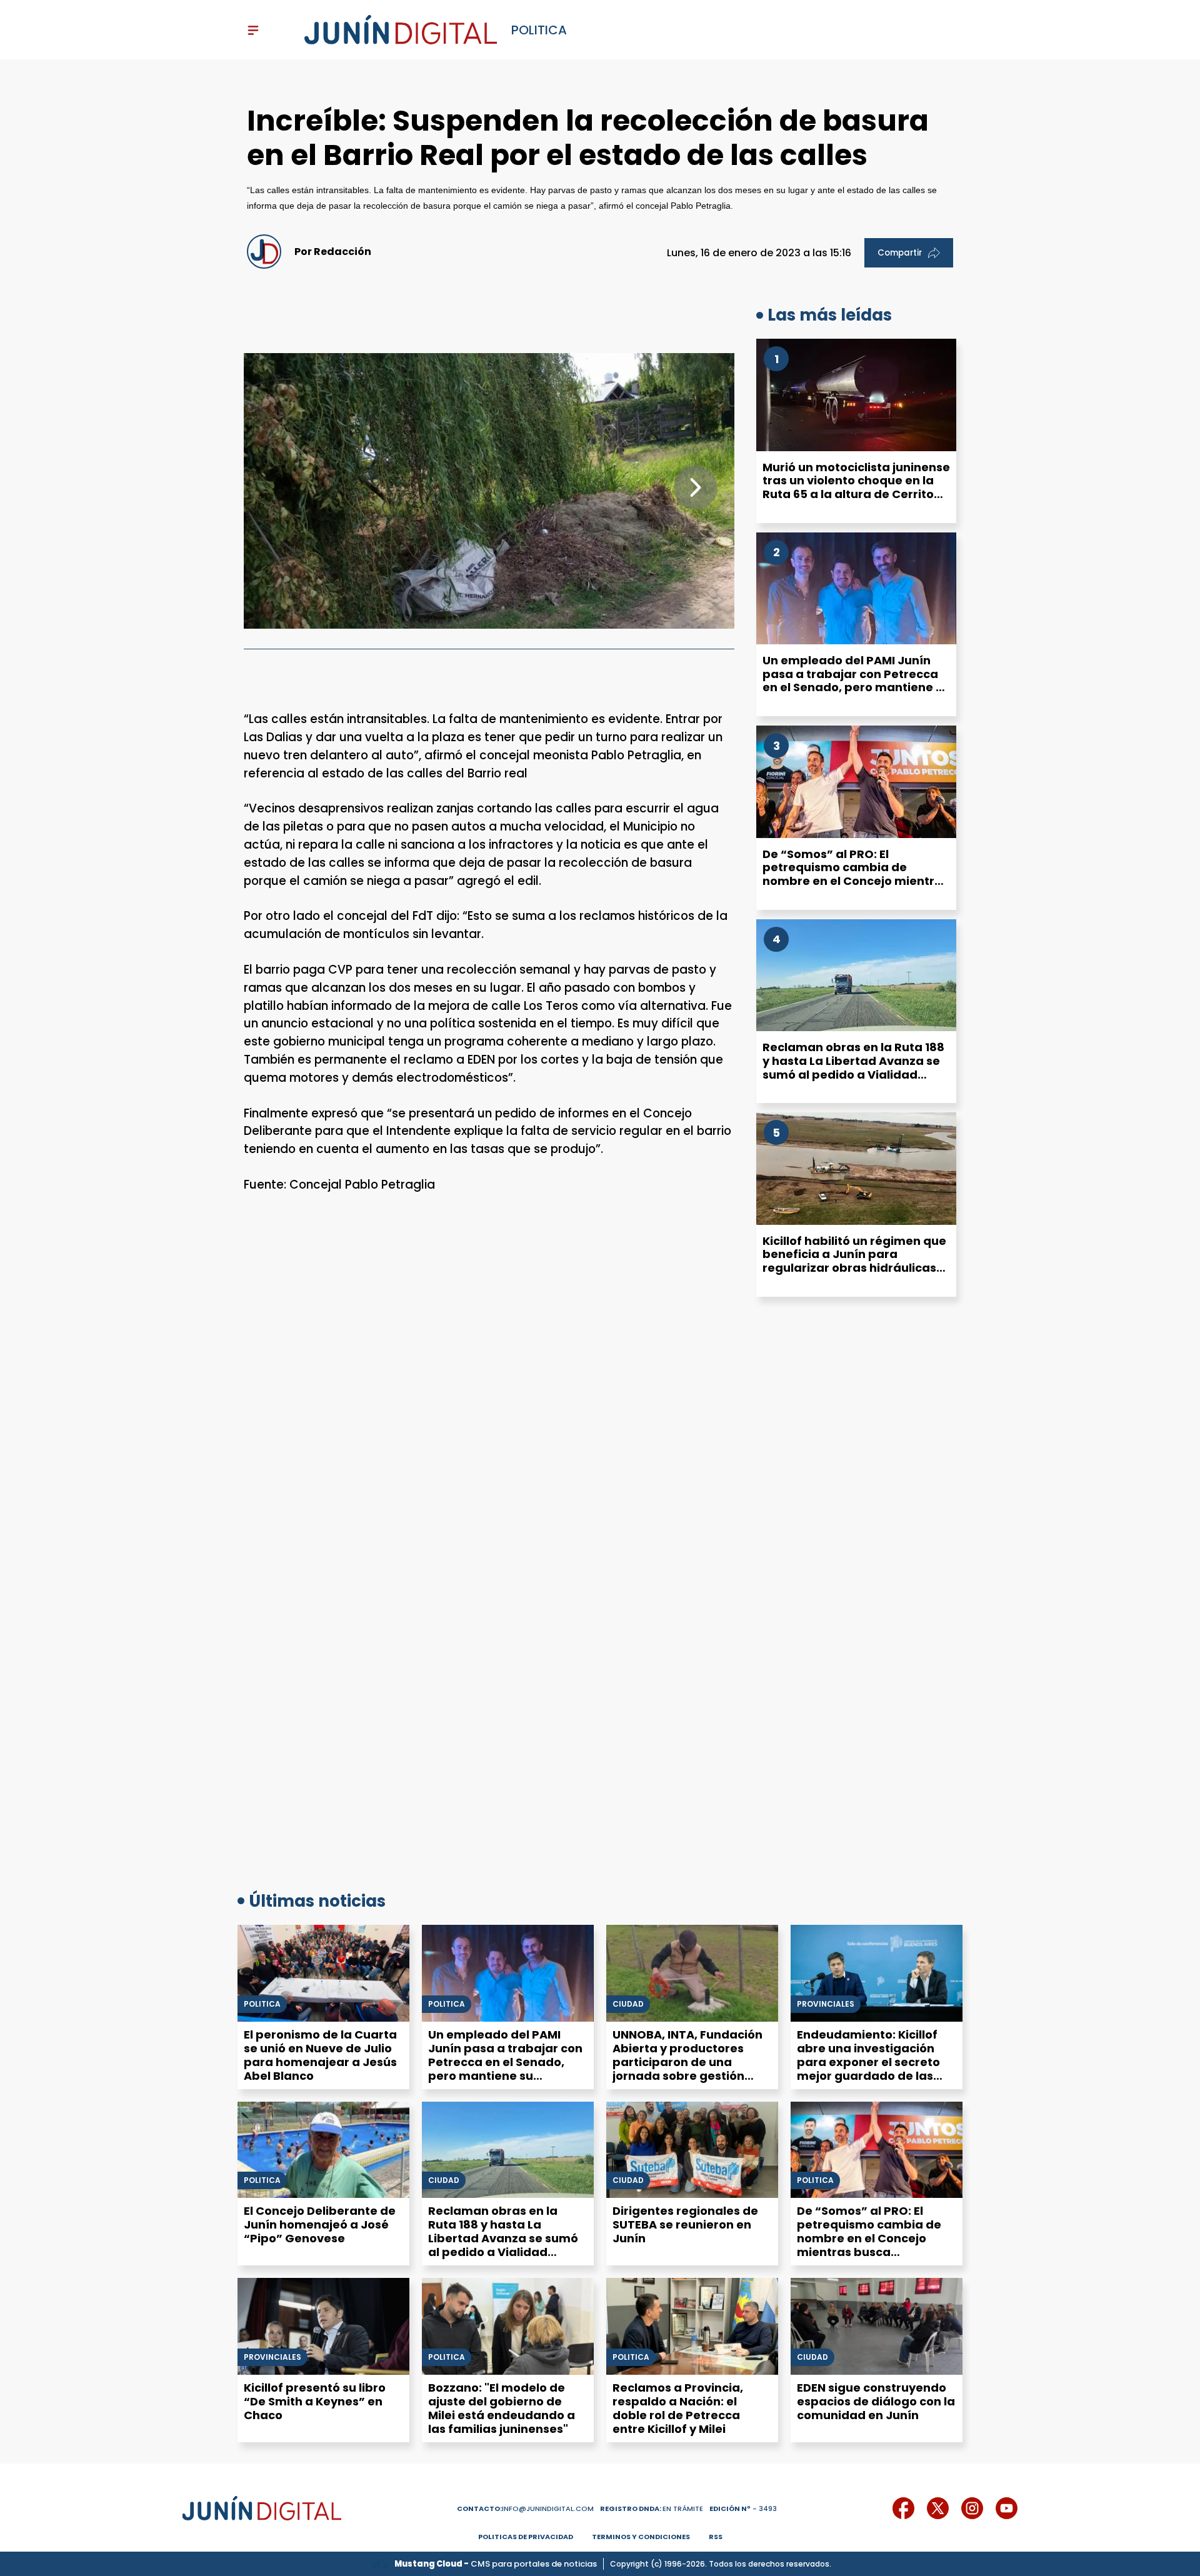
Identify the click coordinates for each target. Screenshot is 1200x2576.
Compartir (900, 253)
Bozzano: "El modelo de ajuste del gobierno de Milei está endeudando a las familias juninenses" (502, 2408)
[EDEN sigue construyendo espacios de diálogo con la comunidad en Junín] (877, 2326)
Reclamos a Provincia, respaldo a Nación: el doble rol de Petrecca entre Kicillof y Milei (678, 2408)
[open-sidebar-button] (253, 30)
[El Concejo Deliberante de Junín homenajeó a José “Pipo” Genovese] (323, 2150)
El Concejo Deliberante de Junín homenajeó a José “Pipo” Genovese (320, 2224)
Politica (262, 2004)
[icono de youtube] (1007, 2508)
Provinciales (826, 2004)
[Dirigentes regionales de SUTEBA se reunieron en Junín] (692, 2150)
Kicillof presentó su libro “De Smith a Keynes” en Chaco (315, 2401)
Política (447, 2004)
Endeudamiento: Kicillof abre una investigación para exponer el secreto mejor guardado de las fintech (868, 2062)
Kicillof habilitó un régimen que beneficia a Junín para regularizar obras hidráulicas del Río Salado (854, 1261)
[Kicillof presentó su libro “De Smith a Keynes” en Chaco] (323, 2326)
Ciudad (628, 2004)
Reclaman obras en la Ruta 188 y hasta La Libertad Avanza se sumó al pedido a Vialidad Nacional (853, 1067)
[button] (696, 487)
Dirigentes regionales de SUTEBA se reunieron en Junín (685, 2224)
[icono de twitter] (938, 2508)
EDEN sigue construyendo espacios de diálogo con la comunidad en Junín (876, 2401)
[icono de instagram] (972, 2508)
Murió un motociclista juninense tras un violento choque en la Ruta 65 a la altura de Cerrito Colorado (856, 487)
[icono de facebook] (903, 2508)
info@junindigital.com (525, 2509)
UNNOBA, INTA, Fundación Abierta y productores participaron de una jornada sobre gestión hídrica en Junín (687, 2062)
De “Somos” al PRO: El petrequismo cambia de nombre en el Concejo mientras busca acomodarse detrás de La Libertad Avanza (856, 881)
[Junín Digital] (401, 30)
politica (539, 30)
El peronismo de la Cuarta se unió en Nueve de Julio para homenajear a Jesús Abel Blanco (320, 2055)
